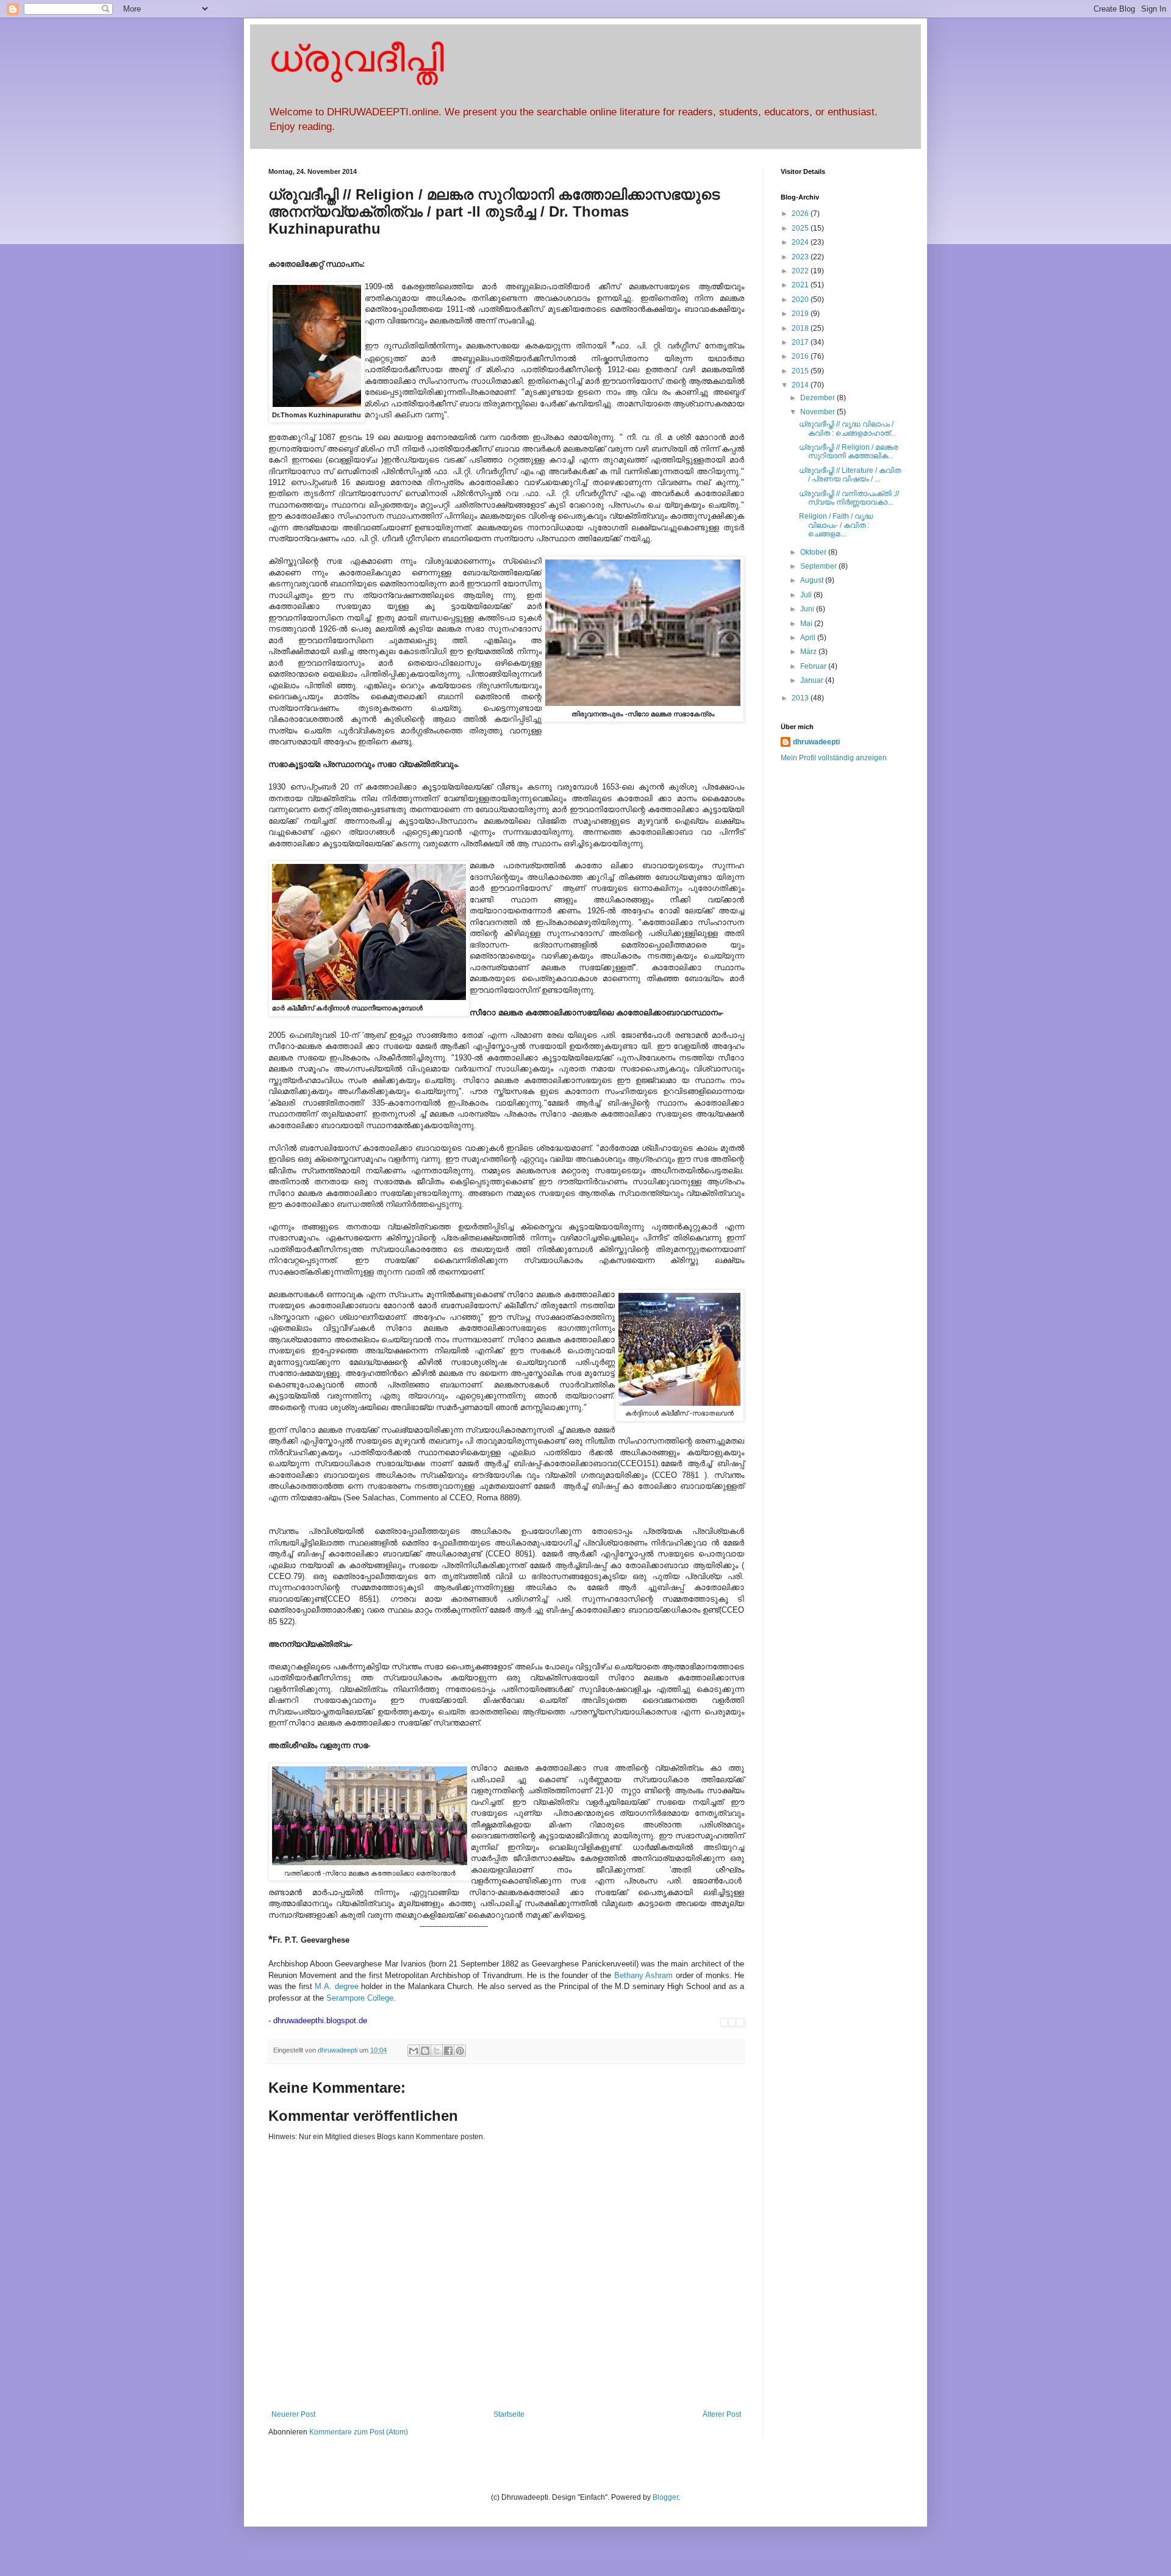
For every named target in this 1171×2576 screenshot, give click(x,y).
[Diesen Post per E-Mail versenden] (414, 2051)
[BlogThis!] (425, 2051)
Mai (807, 624)
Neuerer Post (293, 2414)
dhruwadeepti (816, 742)
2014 (801, 385)
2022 (801, 271)
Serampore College (360, 1998)
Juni (808, 609)
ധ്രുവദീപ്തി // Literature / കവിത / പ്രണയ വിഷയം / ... (850, 475)
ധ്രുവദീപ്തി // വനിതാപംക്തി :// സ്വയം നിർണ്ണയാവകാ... (849, 498)
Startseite (509, 2414)
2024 (801, 242)
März (809, 652)
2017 (801, 342)
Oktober (814, 552)
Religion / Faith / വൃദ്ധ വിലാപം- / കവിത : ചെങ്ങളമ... (836, 525)
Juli (807, 595)
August (813, 580)
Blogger (665, 2497)
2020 (801, 300)
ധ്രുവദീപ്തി (356, 59)
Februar (814, 666)
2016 (801, 356)
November (818, 412)
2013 (801, 698)
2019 (801, 314)
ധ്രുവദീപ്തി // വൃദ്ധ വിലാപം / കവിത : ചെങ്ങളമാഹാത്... (847, 428)
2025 (801, 228)
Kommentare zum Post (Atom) (359, 2432)
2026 (801, 214)
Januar (813, 680)
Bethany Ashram (643, 1975)
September (819, 566)
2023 (801, 257)
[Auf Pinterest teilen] (460, 2051)
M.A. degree (336, 1986)
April (809, 638)
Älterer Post (722, 2414)
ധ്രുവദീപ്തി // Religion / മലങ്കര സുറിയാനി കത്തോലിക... (849, 452)
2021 (801, 285)
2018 (801, 328)
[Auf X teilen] (437, 2051)
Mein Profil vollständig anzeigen (834, 758)
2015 (801, 371)
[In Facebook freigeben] (448, 2051)
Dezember (818, 398)
